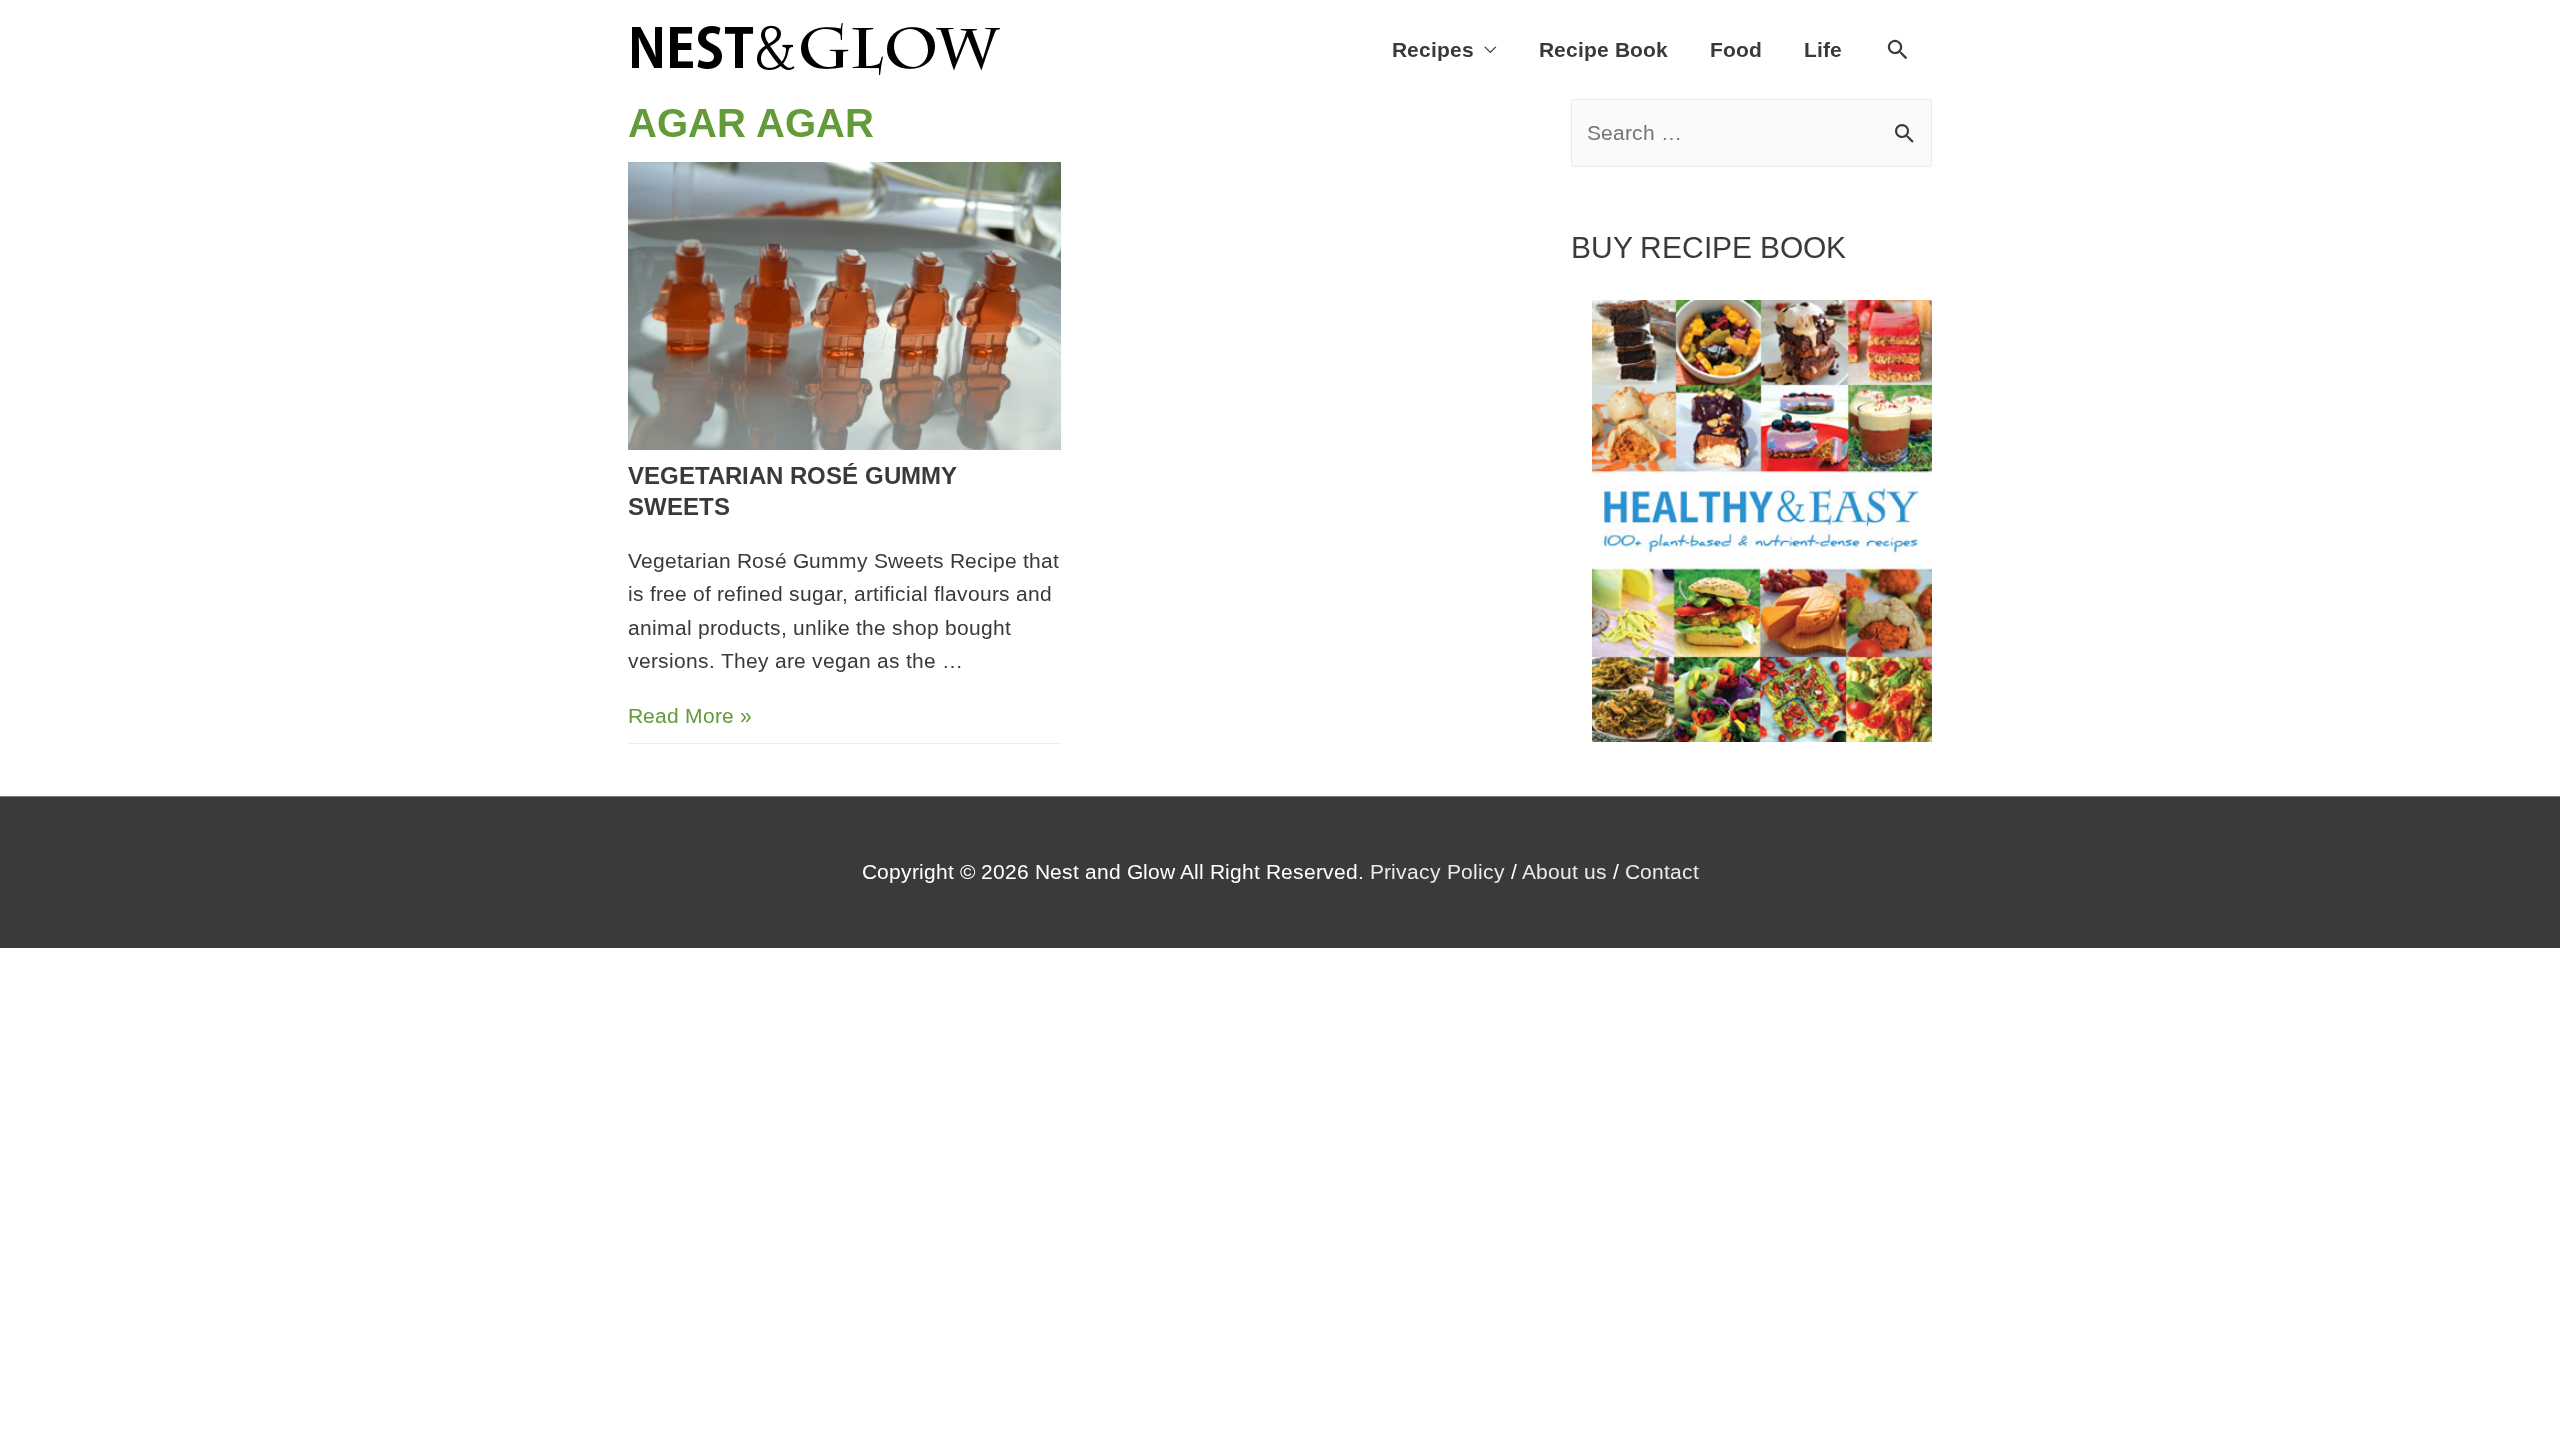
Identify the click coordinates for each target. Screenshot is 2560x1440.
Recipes (1433, 49)
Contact (1662, 871)
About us (1564, 871)
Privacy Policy (1437, 871)
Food (1736, 49)
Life (1823, 49)
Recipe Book (1603, 49)
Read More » (690, 715)
